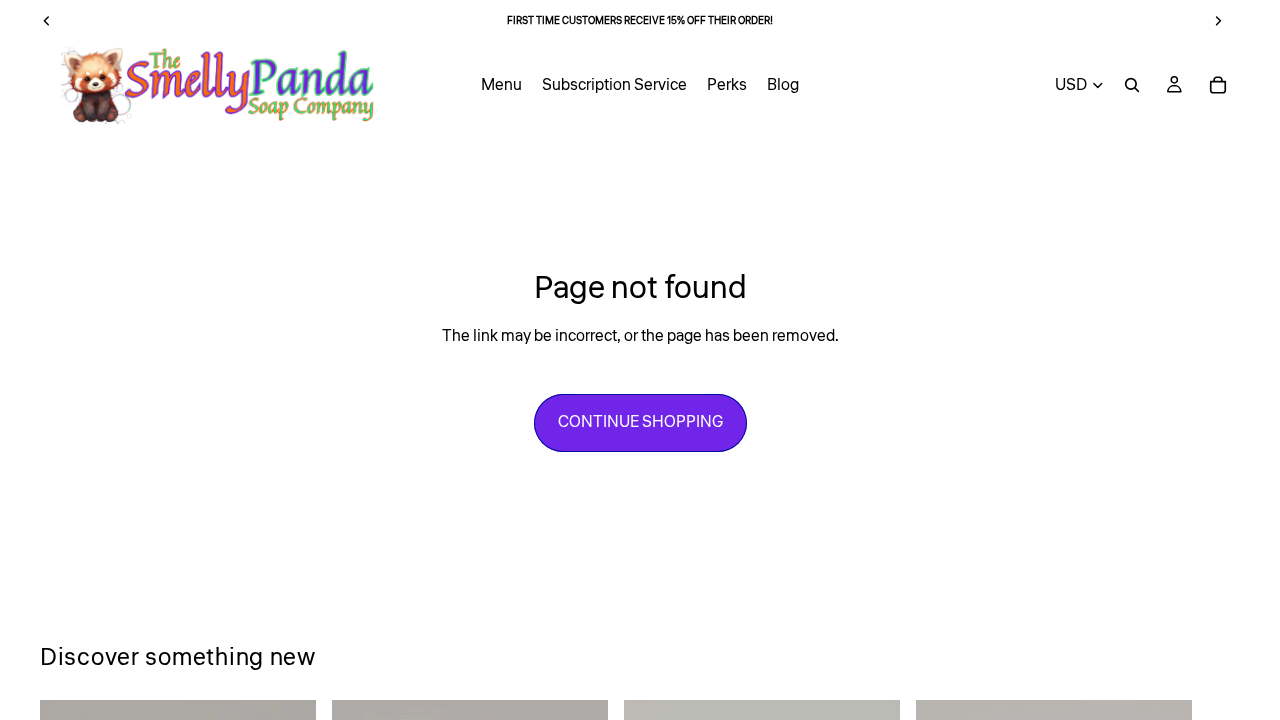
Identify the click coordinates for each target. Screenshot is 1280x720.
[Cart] (1218, 85)
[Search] (1132, 85)
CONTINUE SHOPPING (640, 422)
